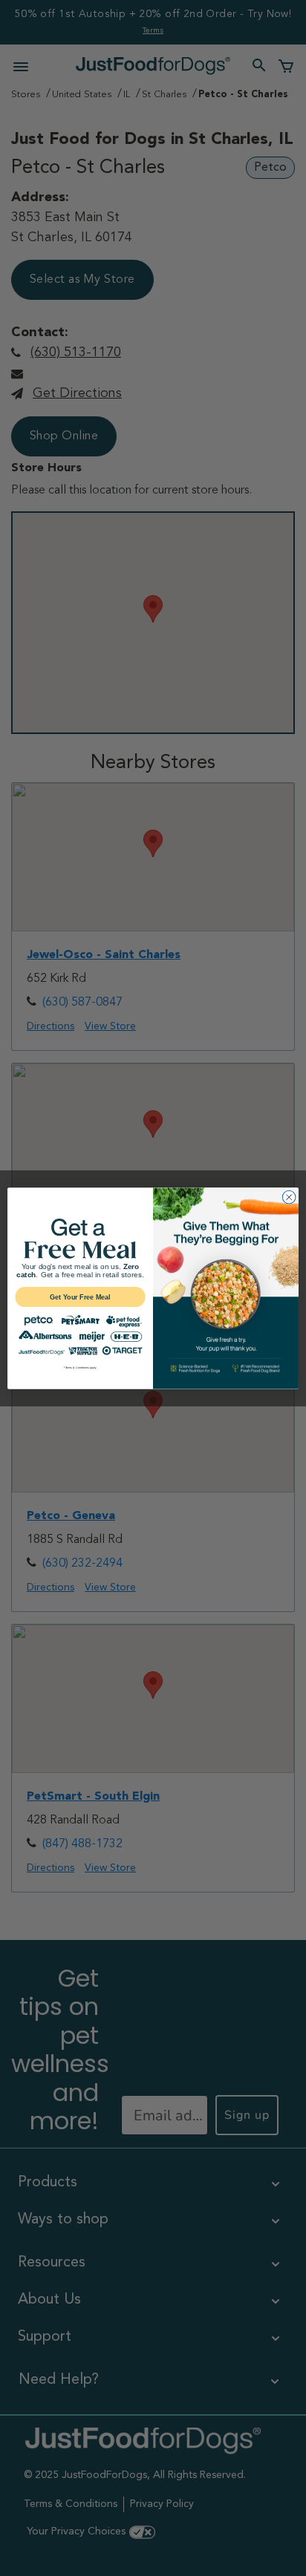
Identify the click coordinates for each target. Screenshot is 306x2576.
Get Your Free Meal (80, 1297)
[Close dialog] (289, 1197)
